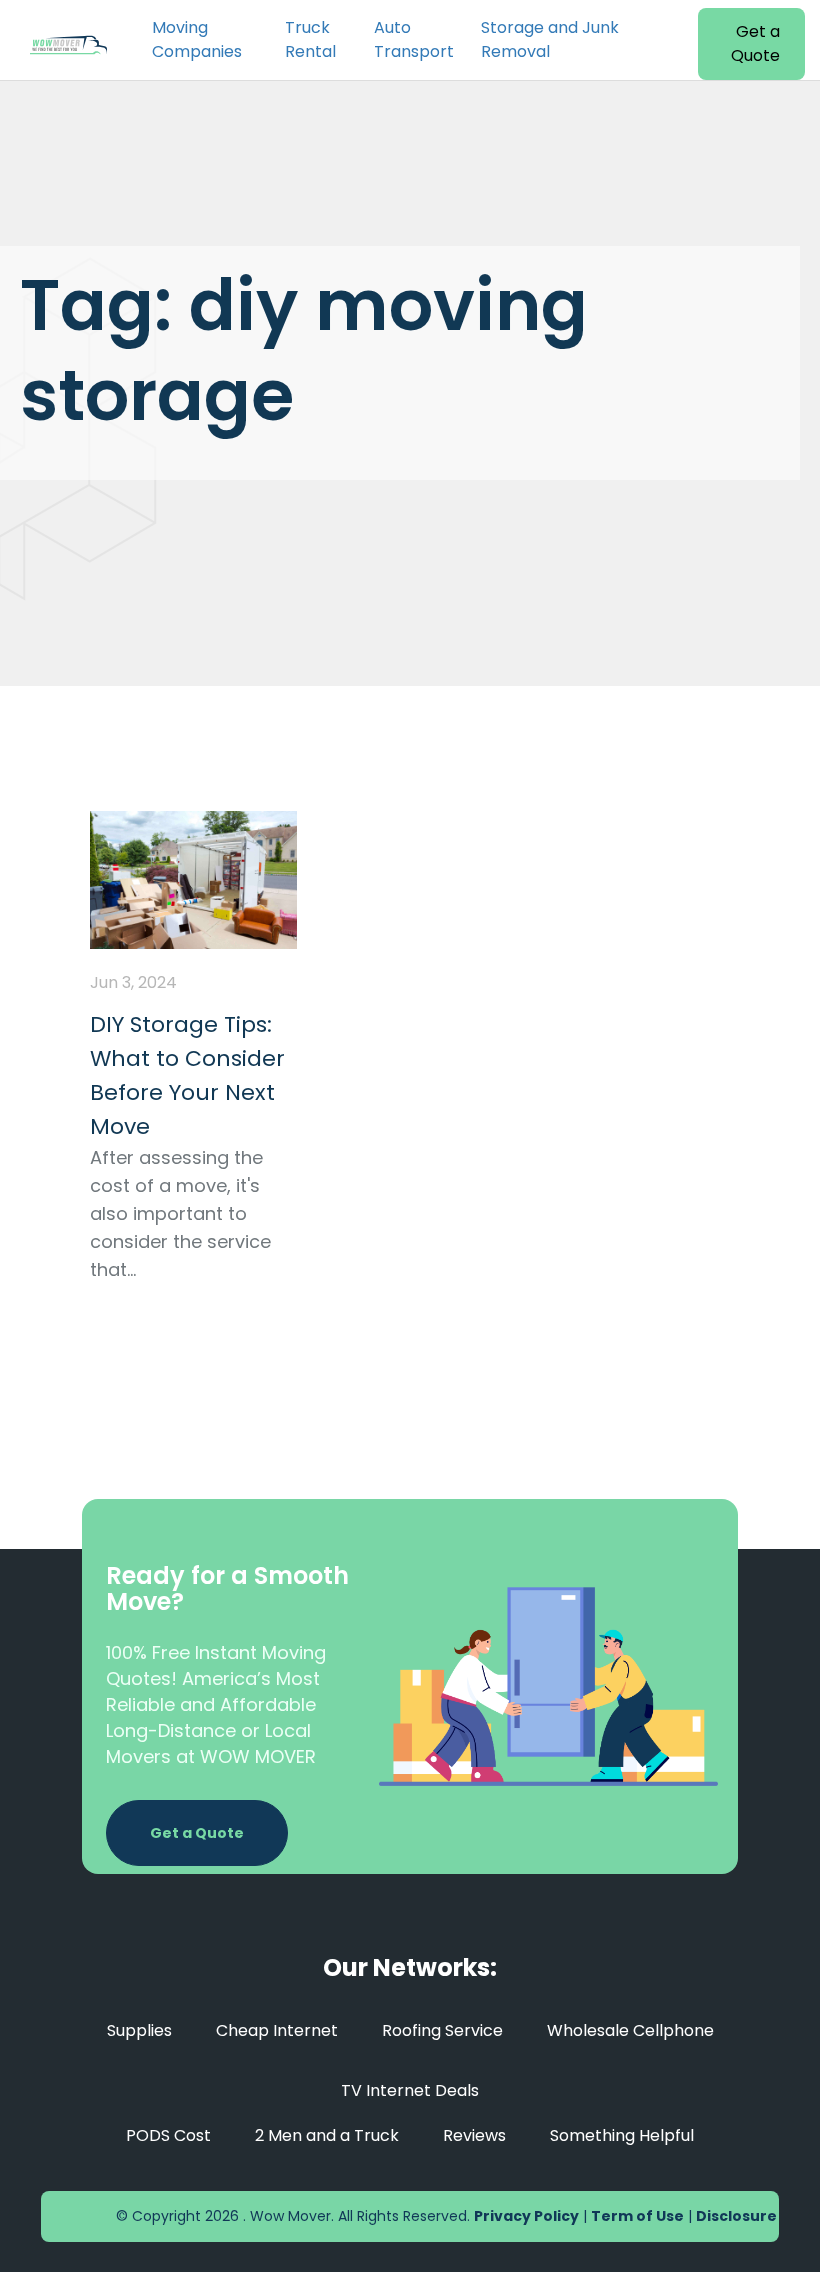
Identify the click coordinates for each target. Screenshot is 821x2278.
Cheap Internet (277, 2030)
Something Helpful (622, 2135)
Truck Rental (310, 39)
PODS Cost (168, 2135)
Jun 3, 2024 (133, 982)
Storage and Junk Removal (550, 39)
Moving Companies (197, 39)
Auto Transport (414, 39)
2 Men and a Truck (327, 2135)
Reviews (474, 2135)
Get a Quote (755, 43)
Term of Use (637, 2216)
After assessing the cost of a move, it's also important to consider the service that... (180, 1213)
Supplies (139, 2030)
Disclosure (736, 2216)
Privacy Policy (526, 2216)
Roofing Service (442, 2030)
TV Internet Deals (410, 2090)
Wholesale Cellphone (630, 2030)
